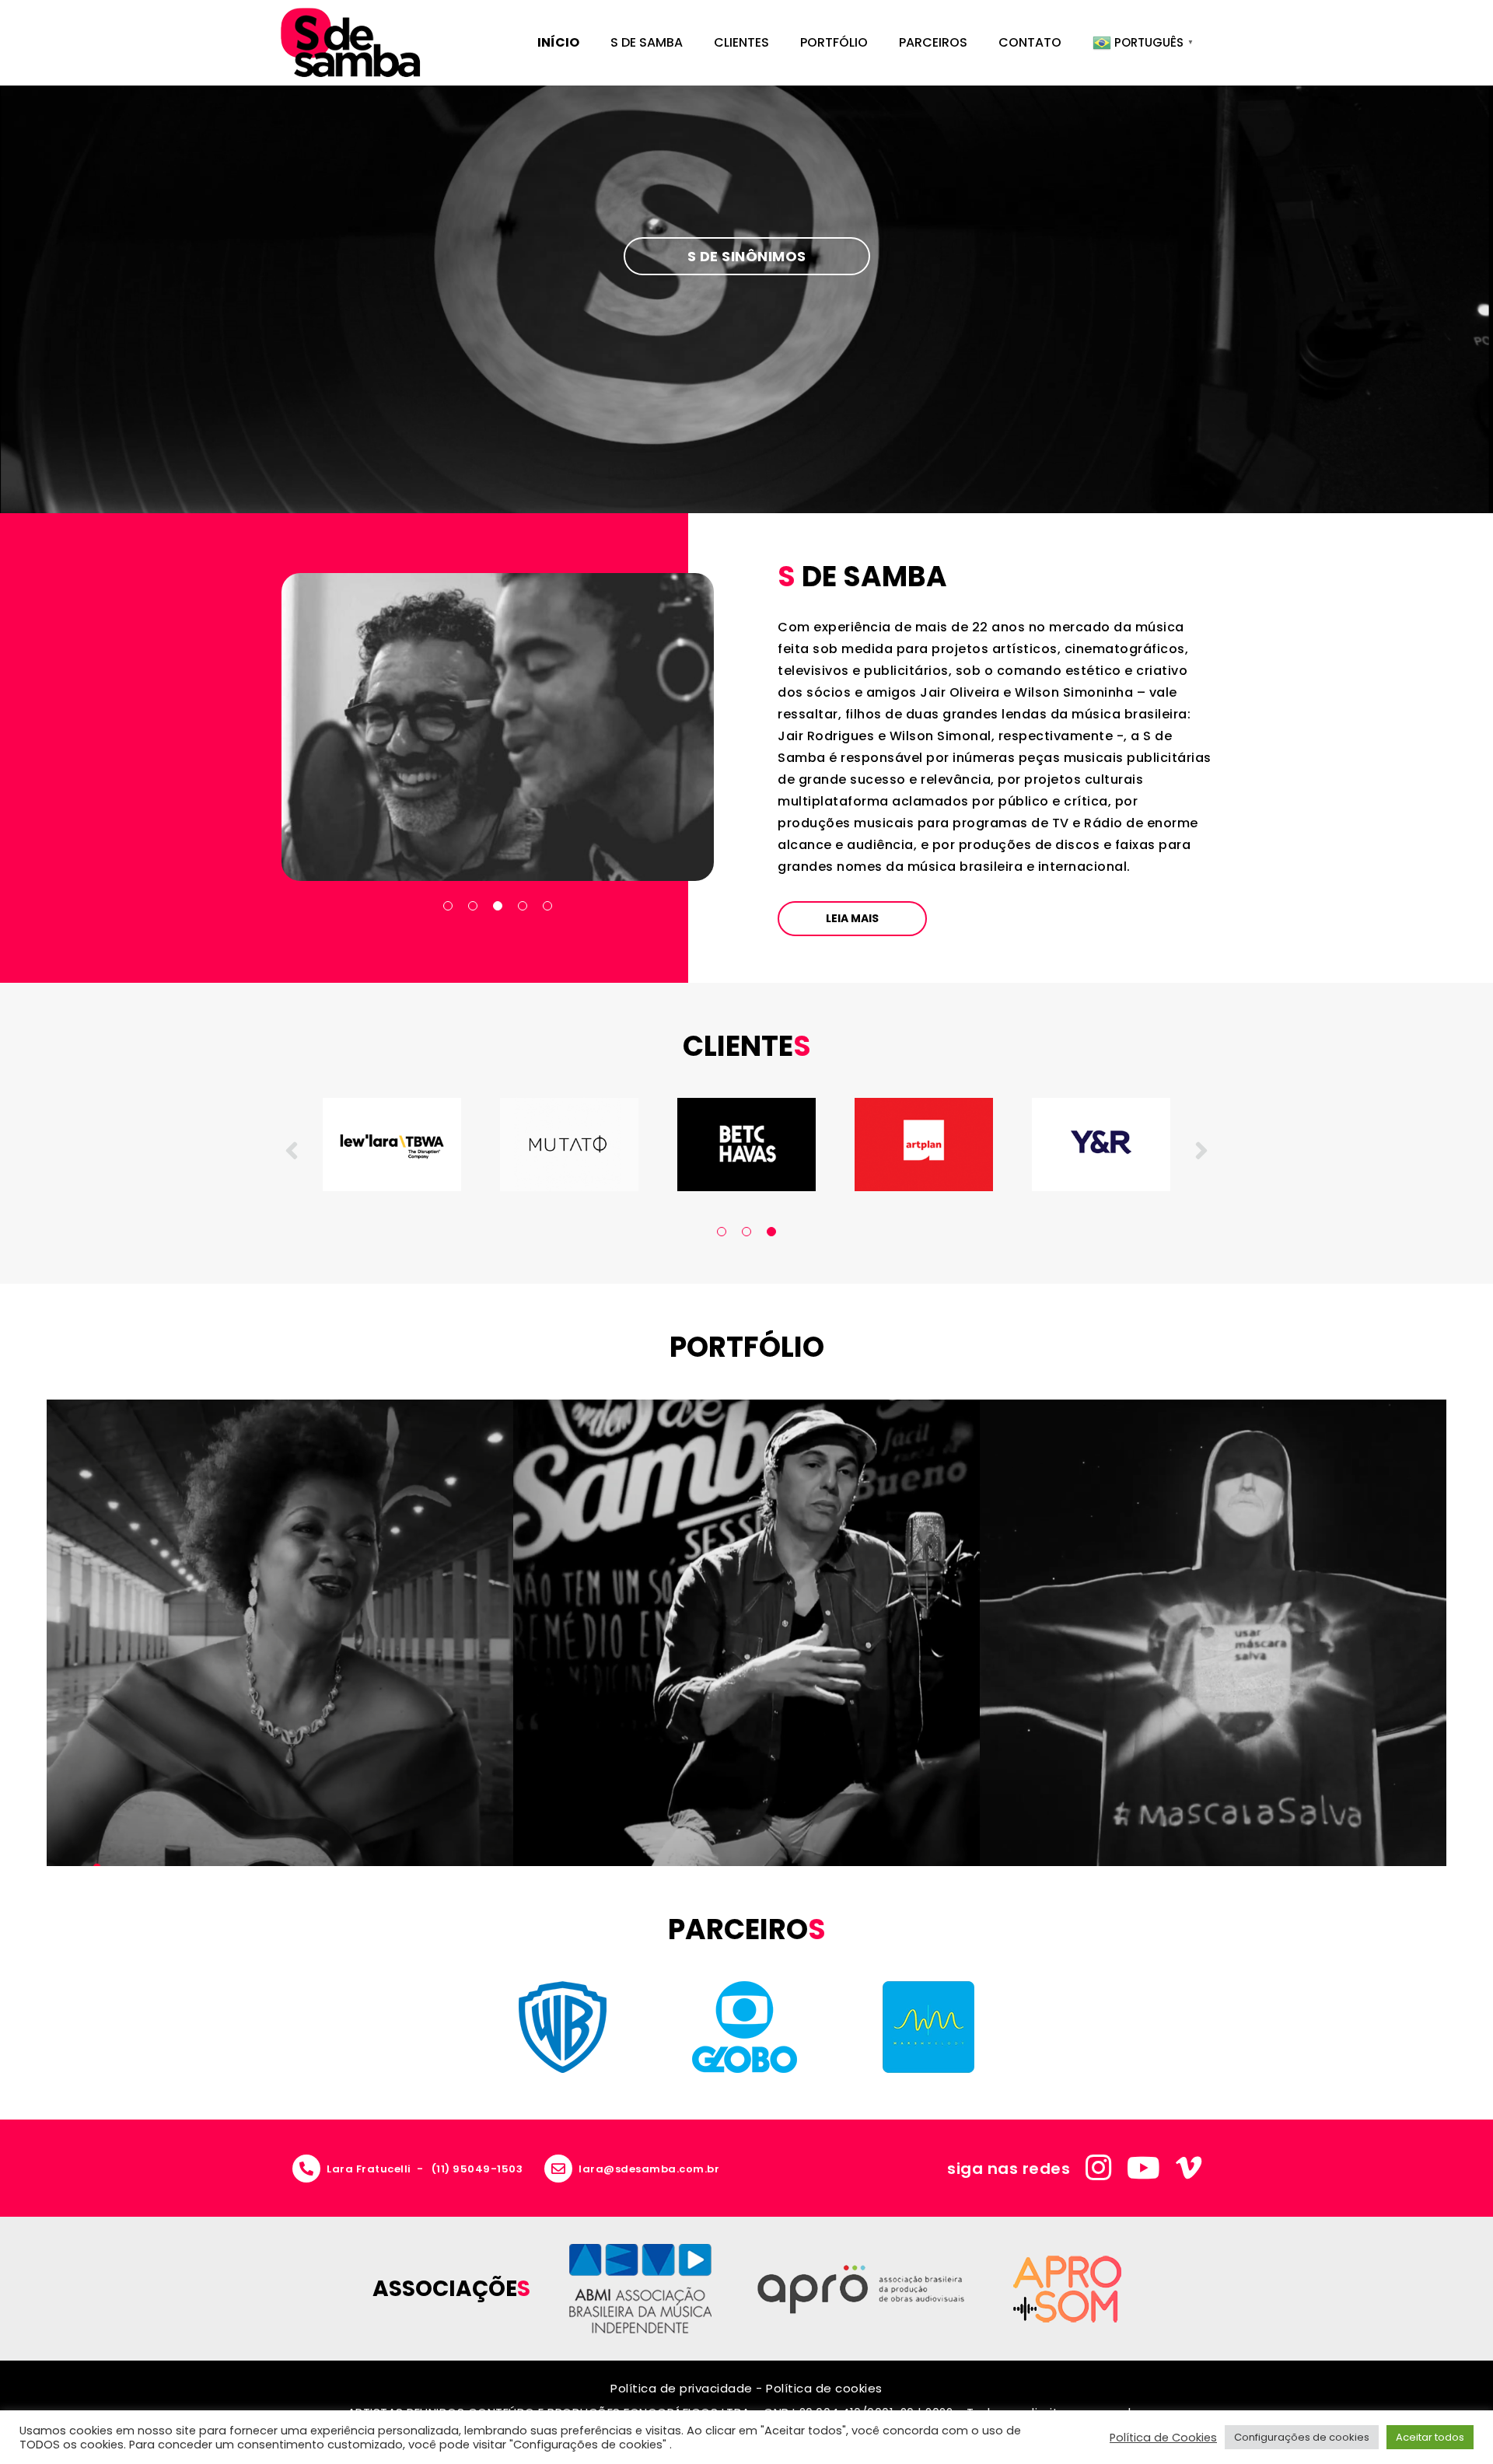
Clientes (741, 42)
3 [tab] (498, 906)
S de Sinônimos (747, 256)
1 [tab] (448, 906)
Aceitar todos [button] (1430, 2437)
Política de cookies (824, 2388)
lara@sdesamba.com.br (649, 2169)
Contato (1030, 42)
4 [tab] (523, 906)
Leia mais (852, 918)
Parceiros (933, 42)
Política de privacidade (682, 2388)
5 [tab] (547, 906)
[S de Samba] (350, 43)
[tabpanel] (498, 727)
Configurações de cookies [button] (1302, 2437)
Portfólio (834, 42)
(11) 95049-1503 (477, 2169)
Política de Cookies (1163, 2438)
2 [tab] (473, 906)
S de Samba (647, 42)
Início (558, 42)
